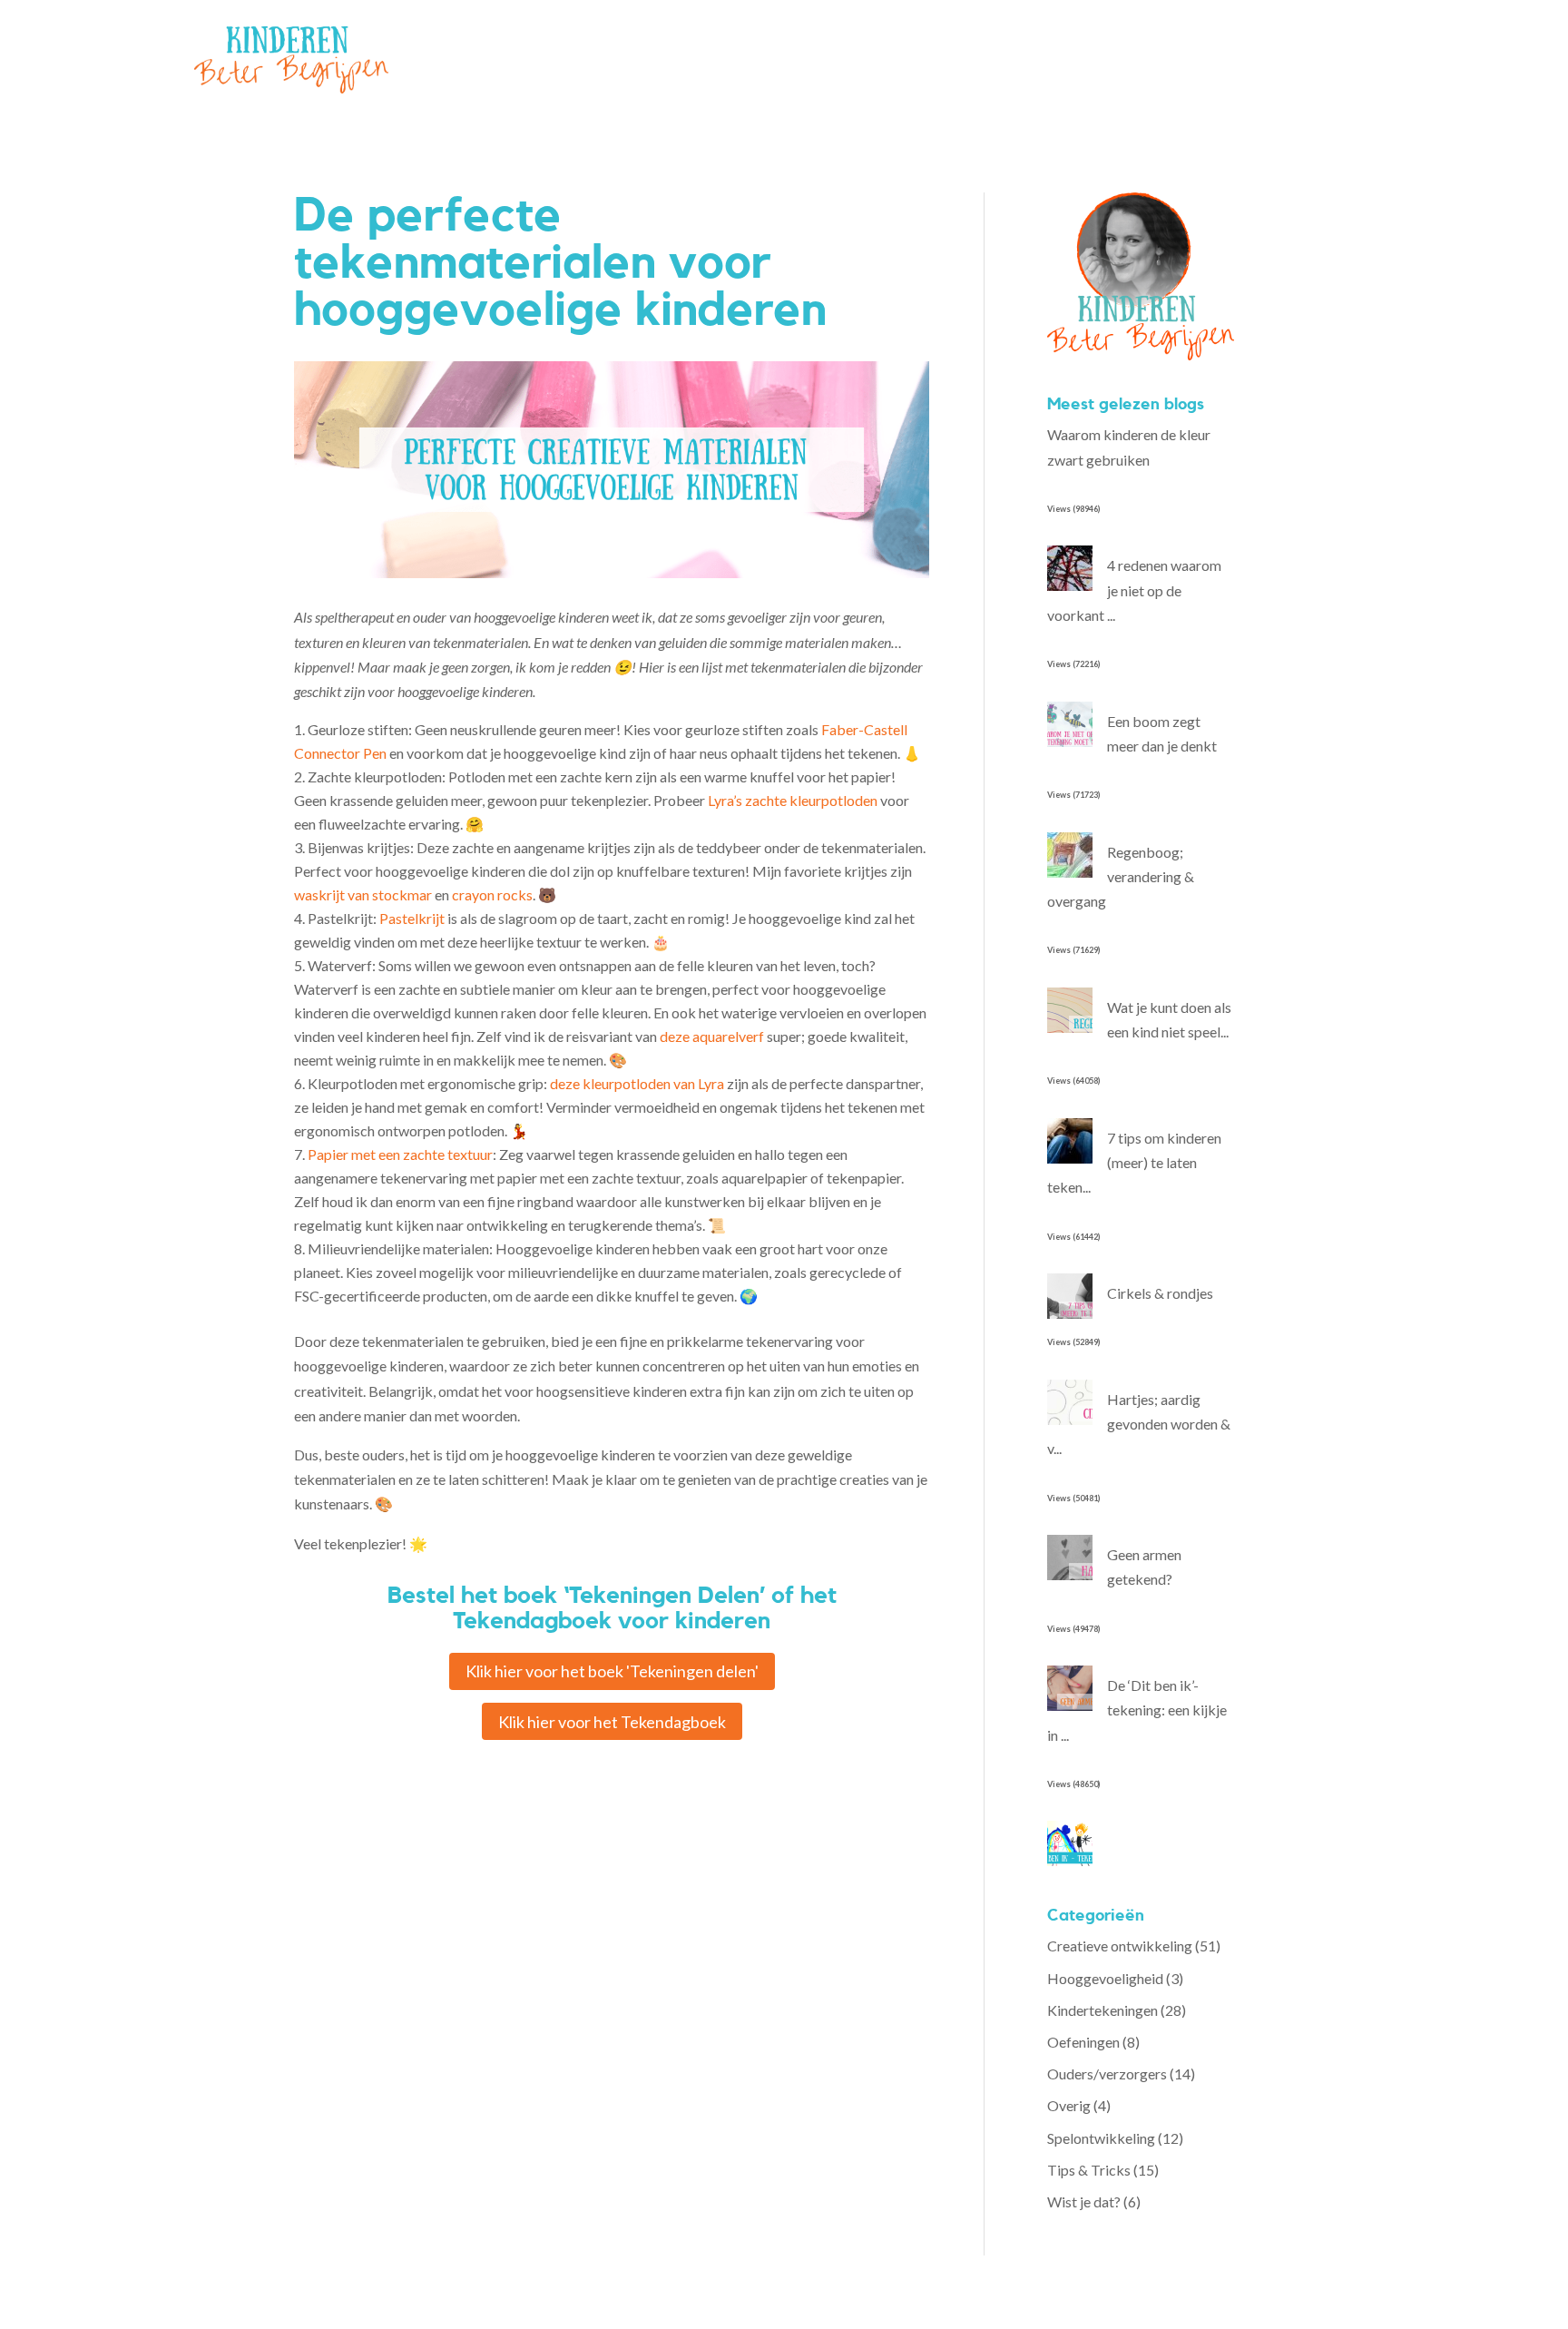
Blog (851, 59)
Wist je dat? (1084, 2201)
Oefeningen (1083, 2042)
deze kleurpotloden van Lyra (637, 1083)
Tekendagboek (721, 59)
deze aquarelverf (712, 1036)
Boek (802, 59)
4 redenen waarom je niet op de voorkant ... (1134, 590)
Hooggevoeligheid (1105, 1978)
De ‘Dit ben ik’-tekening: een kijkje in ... (1137, 1710)
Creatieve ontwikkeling (1120, 1946)
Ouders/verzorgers (1107, 2073)
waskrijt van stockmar (363, 894)
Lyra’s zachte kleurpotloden (793, 800)
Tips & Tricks (1089, 2170)
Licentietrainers (607, 59)
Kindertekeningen (1102, 2010)
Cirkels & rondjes (1160, 1293)
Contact (911, 59)
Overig (1069, 2105)
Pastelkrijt (412, 918)
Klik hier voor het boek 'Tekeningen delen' (612, 1671)
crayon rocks (492, 894)
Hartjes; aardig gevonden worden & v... (1139, 1424)
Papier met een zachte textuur (400, 1154)
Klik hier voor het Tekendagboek (612, 1722)
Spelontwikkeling (1101, 2138)
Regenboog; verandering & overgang (1121, 876)
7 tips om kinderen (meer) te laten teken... (1134, 1162)
